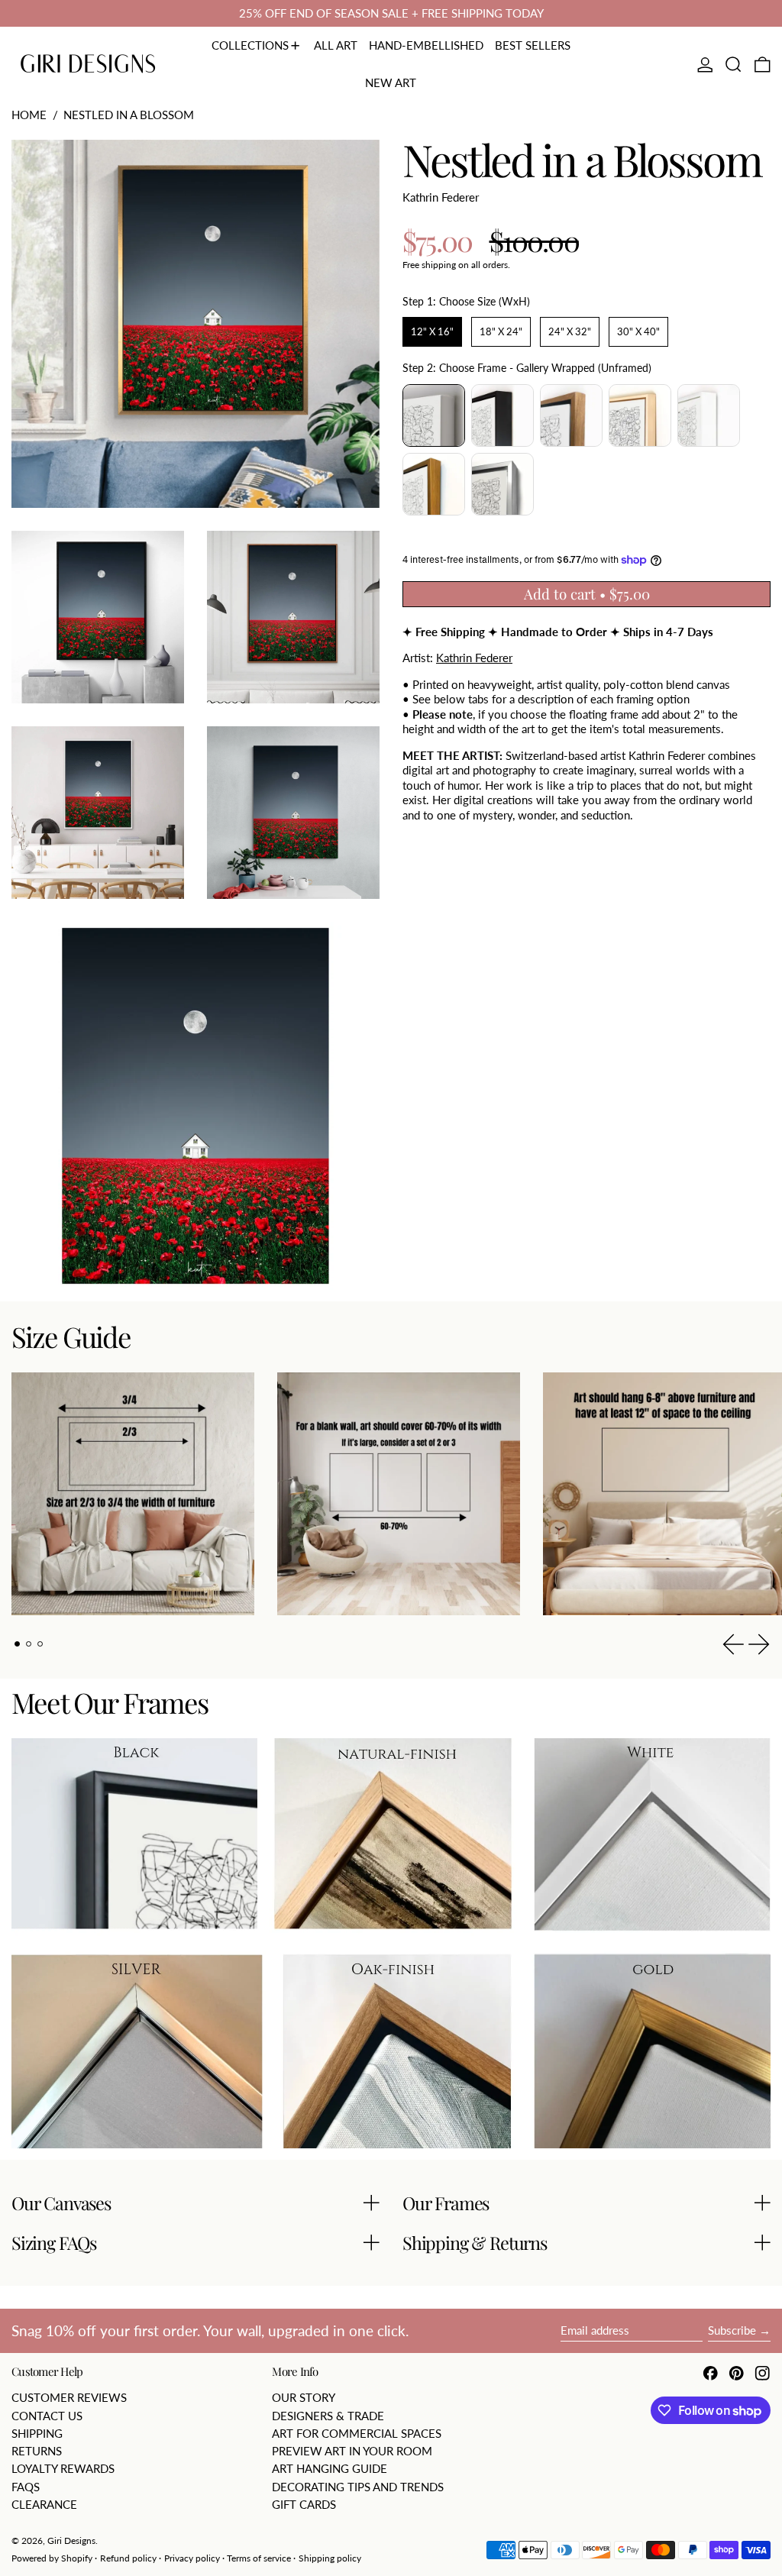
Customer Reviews (69, 2397)
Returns (37, 2451)
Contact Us (47, 2416)
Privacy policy (192, 2558)
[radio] (432, 332)
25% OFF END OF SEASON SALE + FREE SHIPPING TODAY (391, 13)
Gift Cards (304, 2504)
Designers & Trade (328, 2416)
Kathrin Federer (441, 197)
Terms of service (259, 2558)
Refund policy (128, 2558)
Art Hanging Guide (330, 2468)
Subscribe (732, 2330)
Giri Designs (71, 2540)
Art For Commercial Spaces (357, 2433)
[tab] (18, 1644)
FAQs (26, 2487)
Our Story (304, 2397)
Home (29, 115)
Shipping (37, 2433)
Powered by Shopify (52, 2558)
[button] (734, 65)
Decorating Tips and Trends (358, 2487)
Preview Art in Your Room (352, 2451)
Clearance (44, 2504)
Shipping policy (330, 2558)
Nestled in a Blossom (129, 115)
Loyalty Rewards (63, 2468)
